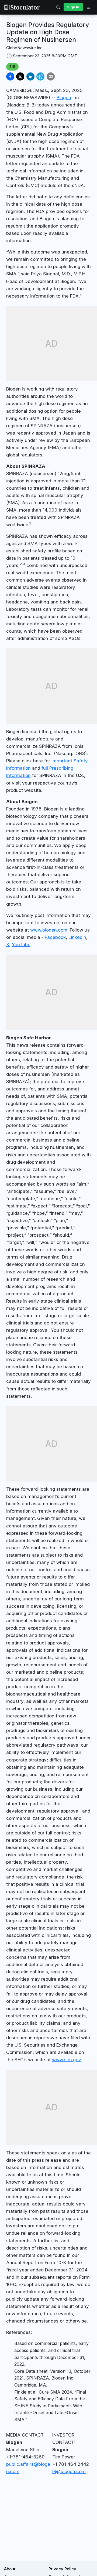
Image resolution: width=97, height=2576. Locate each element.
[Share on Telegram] (40, 76)
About (10, 2569)
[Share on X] (20, 76)
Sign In (73, 7)
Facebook (55, 937)
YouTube (21, 945)
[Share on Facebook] (10, 76)
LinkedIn (77, 937)
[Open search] (58, 7)
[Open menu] (88, 7)
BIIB (12, 66)
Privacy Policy (62, 2569)
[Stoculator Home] (22, 7)
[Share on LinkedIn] (30, 76)
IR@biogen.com (69, 2471)
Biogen (64, 98)
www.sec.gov (66, 2060)
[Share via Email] (51, 76)
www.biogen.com (49, 930)
